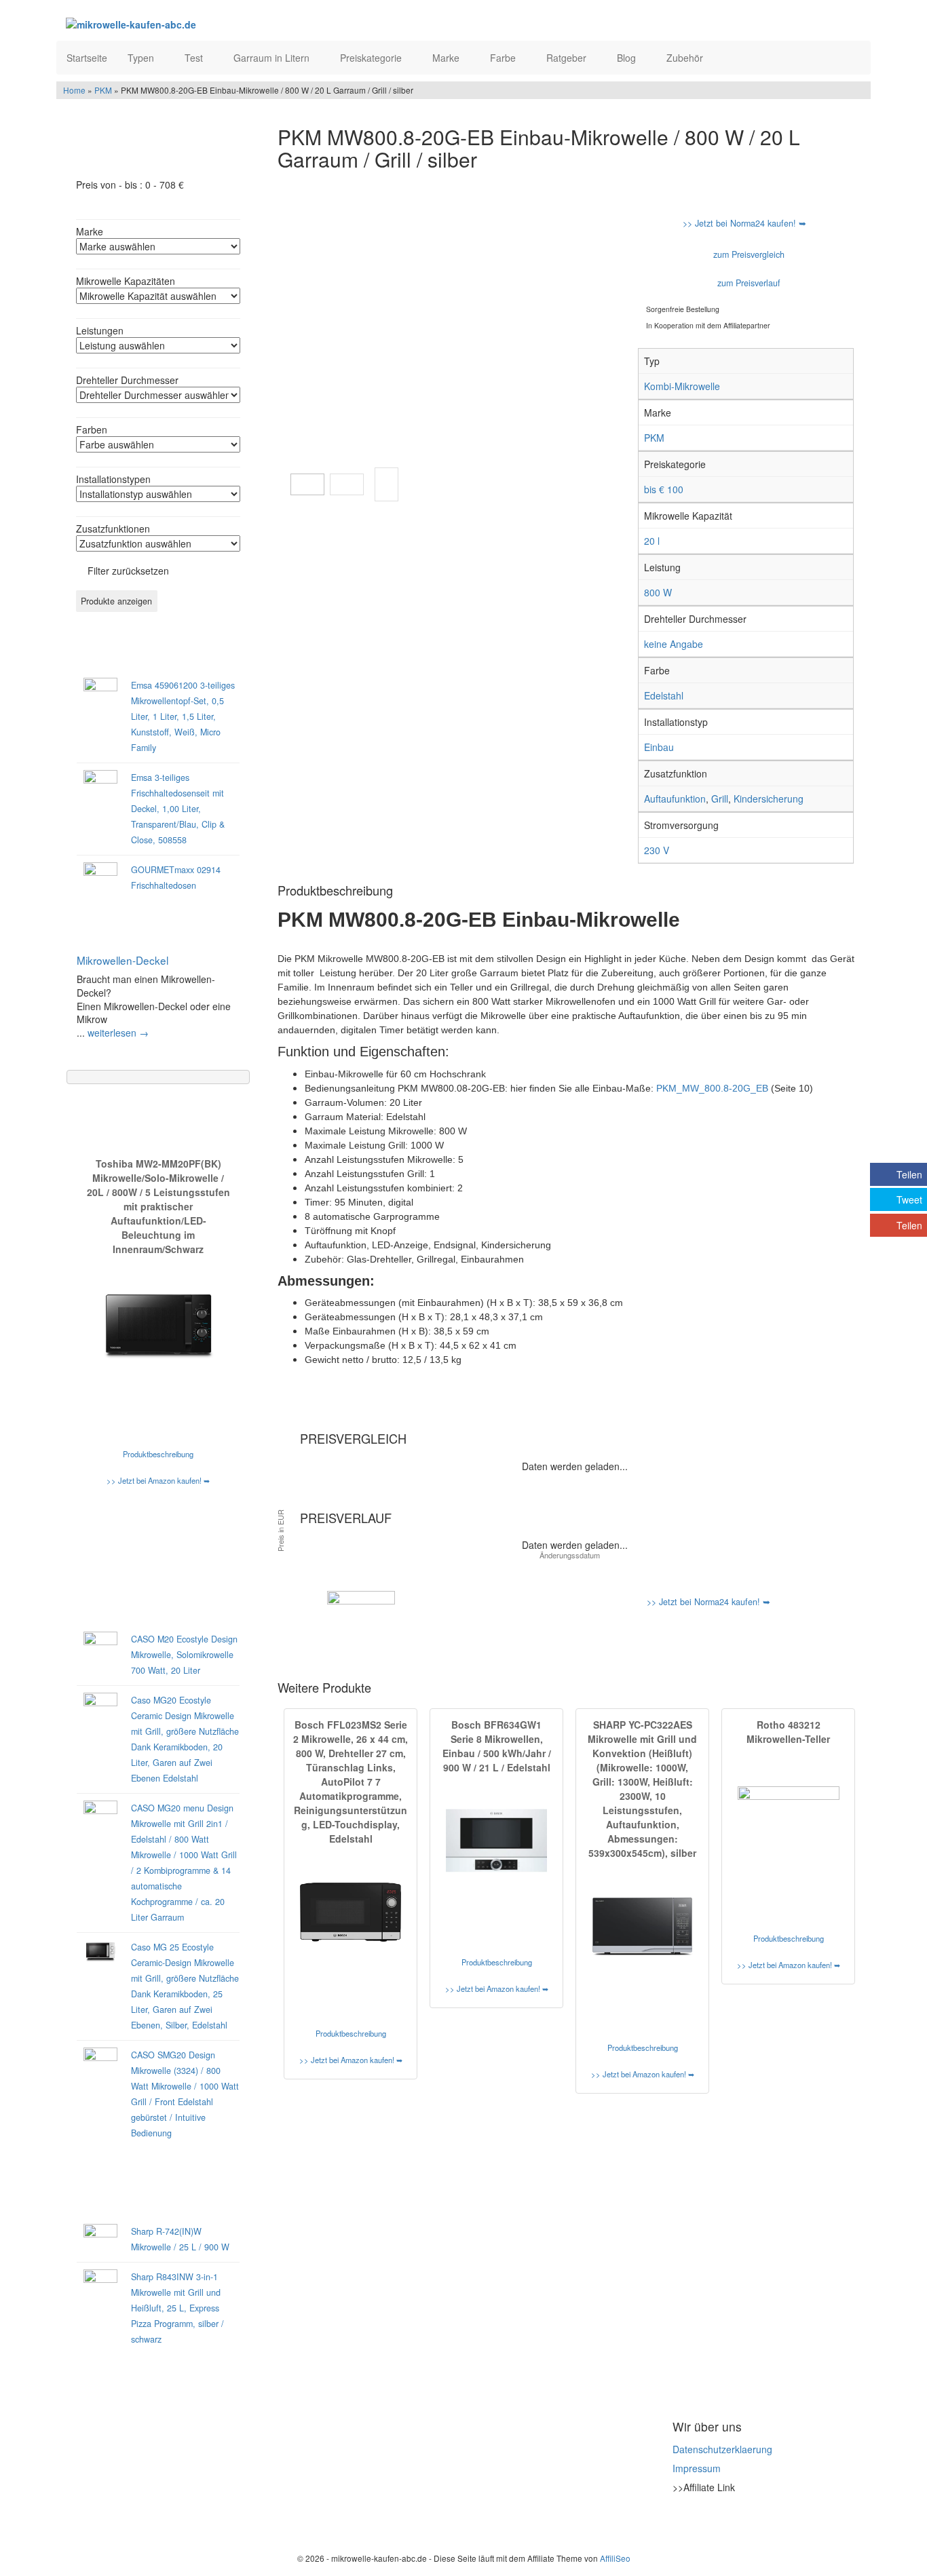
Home (74, 90)
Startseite (87, 58)
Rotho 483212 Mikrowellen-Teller (788, 1732)
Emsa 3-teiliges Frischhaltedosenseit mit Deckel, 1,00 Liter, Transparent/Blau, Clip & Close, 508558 (178, 809)
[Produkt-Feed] (681, 2521)
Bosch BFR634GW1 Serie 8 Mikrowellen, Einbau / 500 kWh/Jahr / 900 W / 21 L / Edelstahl (497, 1746)
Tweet (909, 1199)
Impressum (697, 2468)
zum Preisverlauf (748, 283)
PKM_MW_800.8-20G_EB (712, 1088)
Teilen (909, 1174)
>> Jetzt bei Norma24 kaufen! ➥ (744, 223)
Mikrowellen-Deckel (122, 960)
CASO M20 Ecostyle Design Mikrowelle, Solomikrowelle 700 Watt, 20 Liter (184, 1655)
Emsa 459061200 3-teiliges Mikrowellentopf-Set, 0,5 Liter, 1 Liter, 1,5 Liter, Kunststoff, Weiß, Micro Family (183, 716)
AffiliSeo (615, 2558)
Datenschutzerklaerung (722, 2449)
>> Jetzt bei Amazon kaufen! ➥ (158, 1480)
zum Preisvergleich (748, 254)
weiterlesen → (118, 1033)
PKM (103, 90)
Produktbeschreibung (158, 1454)
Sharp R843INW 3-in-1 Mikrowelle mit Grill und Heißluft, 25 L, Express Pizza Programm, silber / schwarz (177, 2308)
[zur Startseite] (231, 24)
